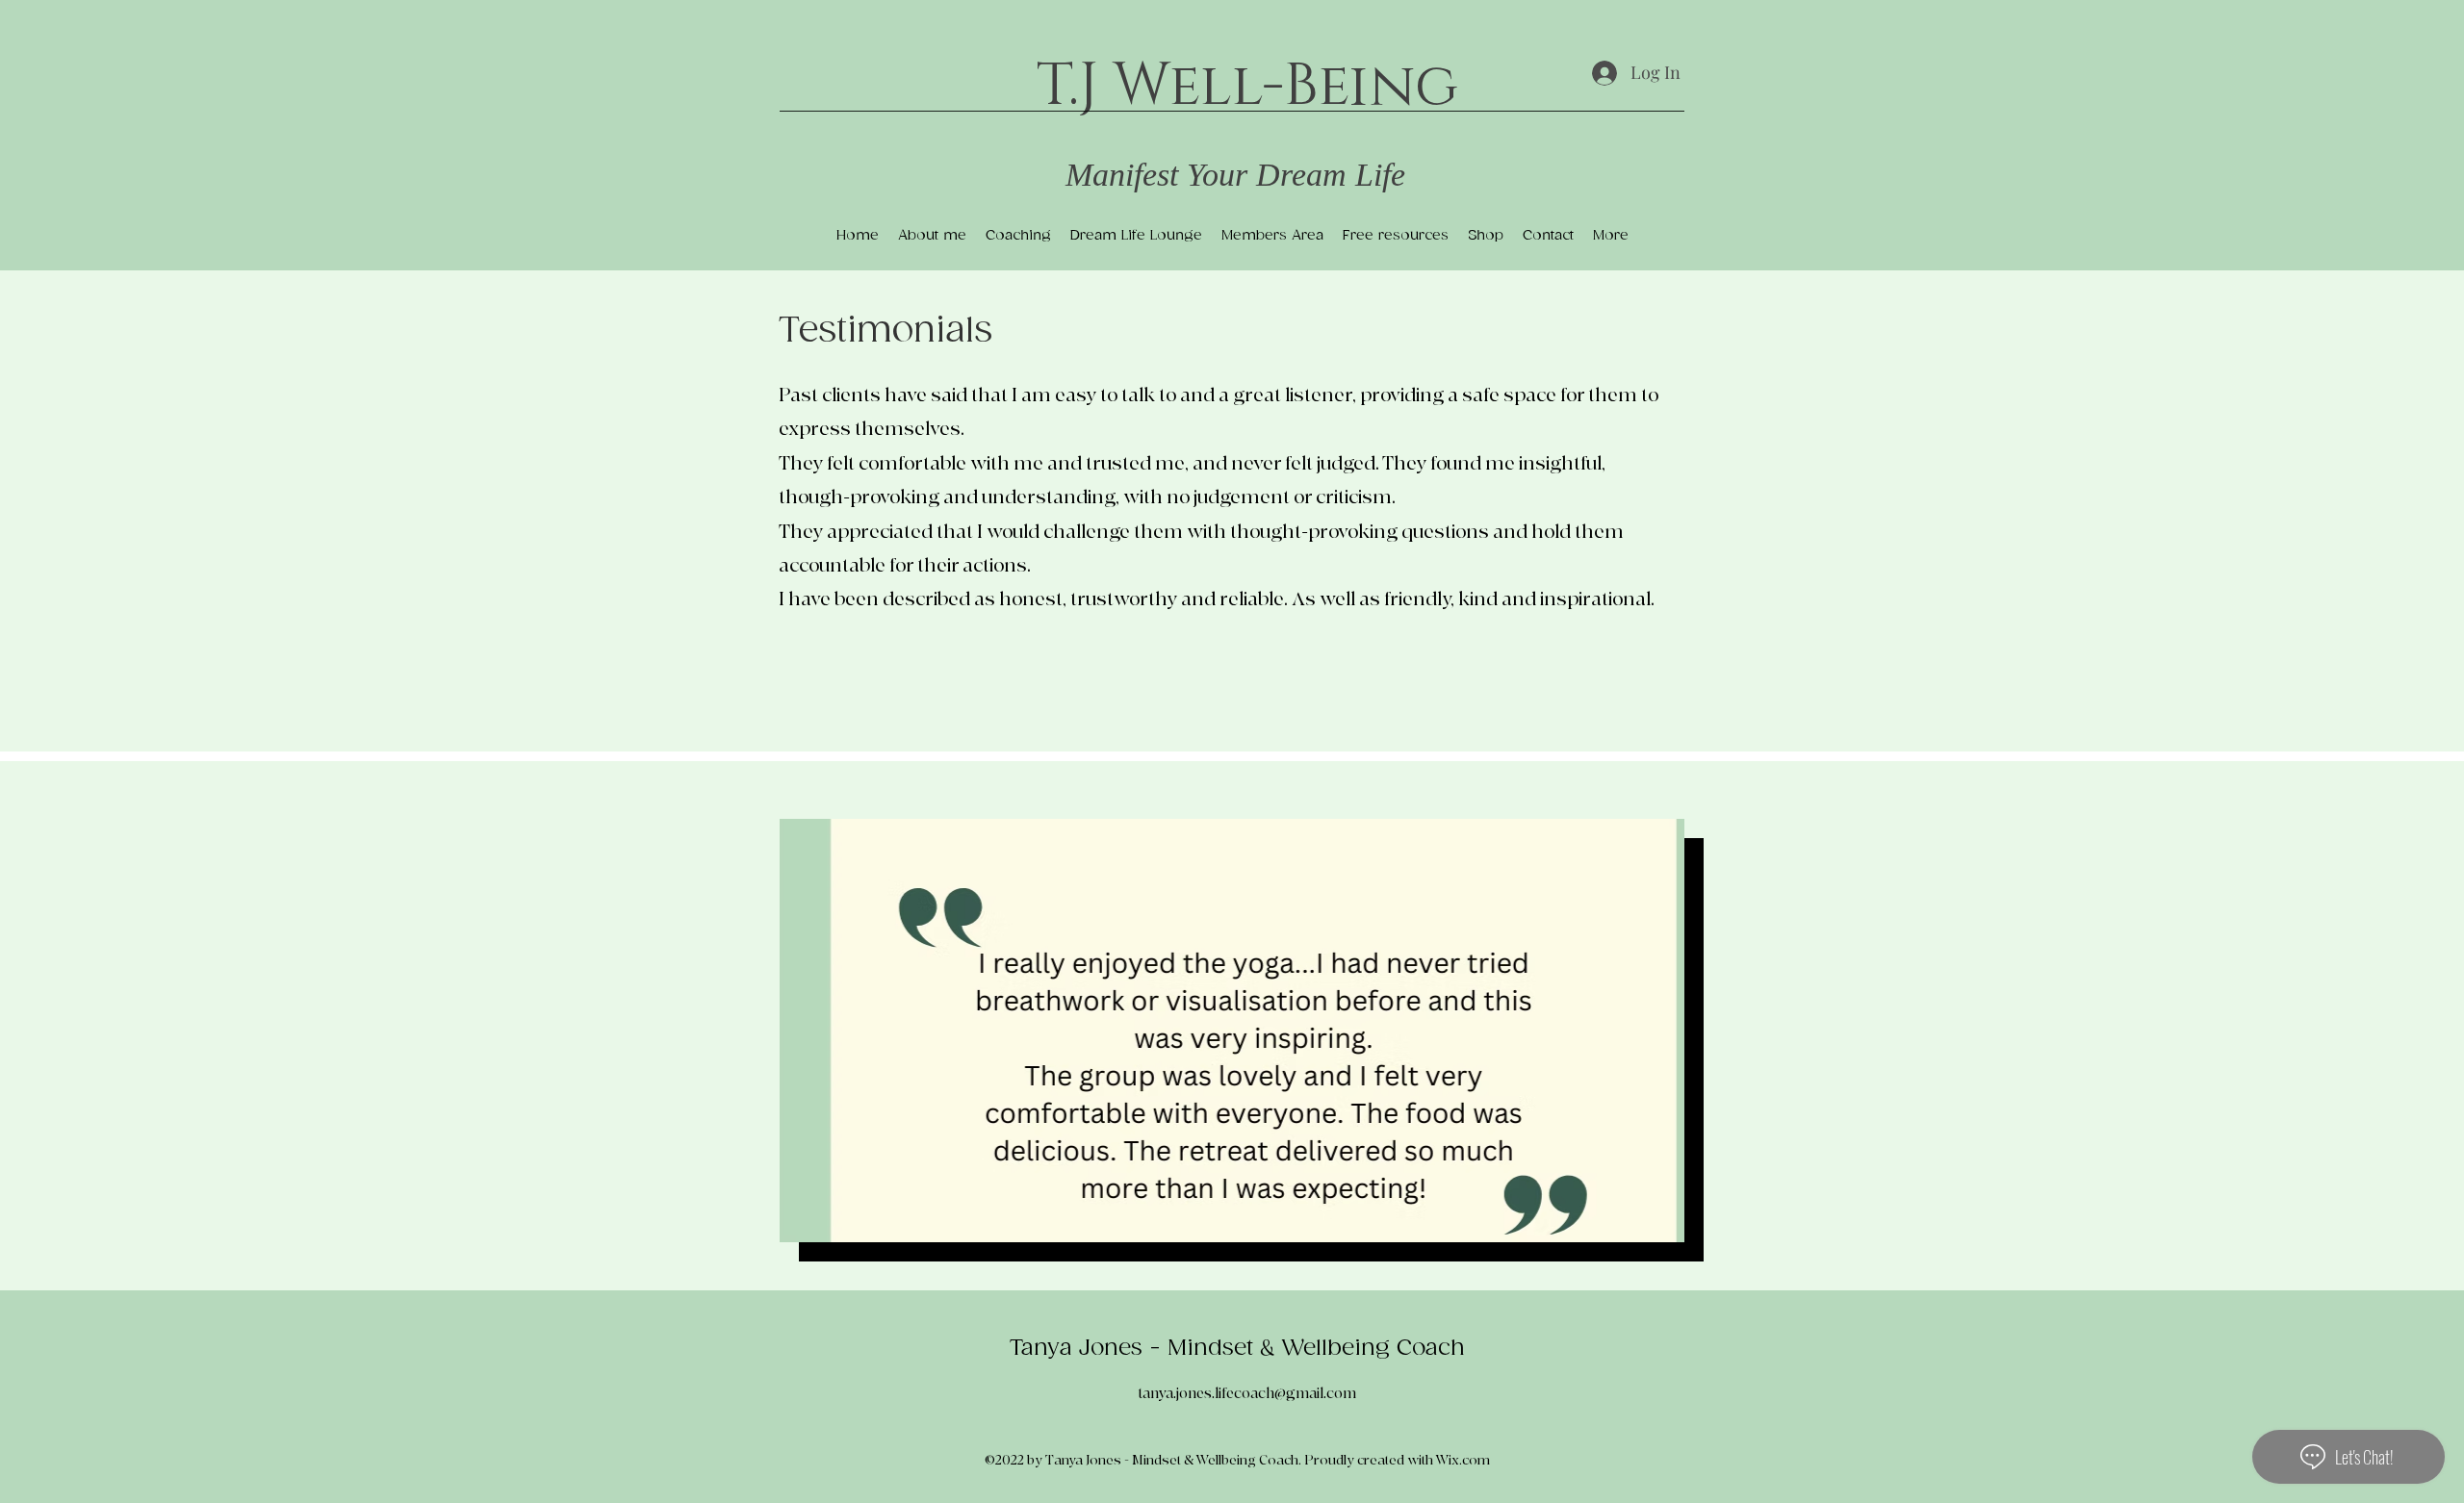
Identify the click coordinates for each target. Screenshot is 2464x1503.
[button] (1232, 1031)
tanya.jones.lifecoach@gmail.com (1247, 1394)
